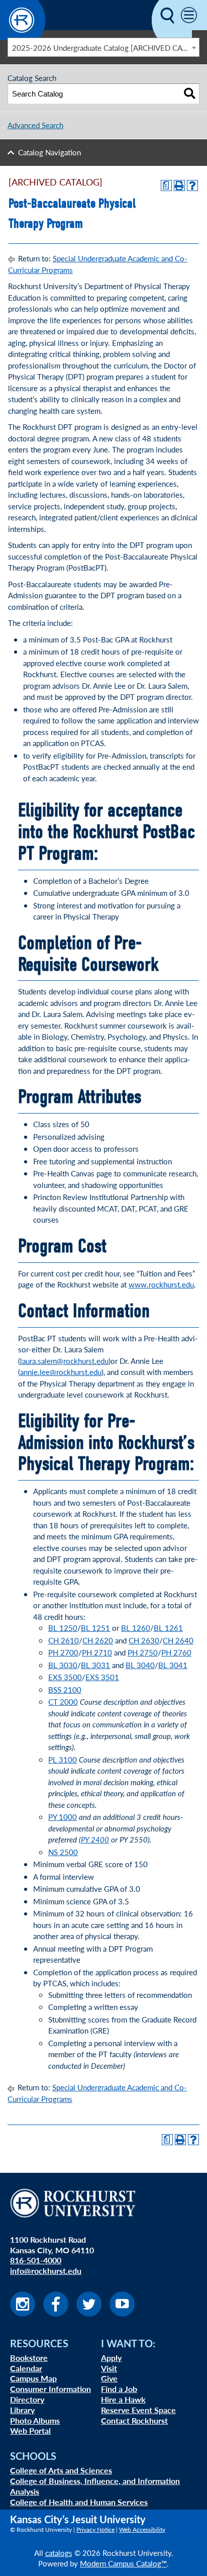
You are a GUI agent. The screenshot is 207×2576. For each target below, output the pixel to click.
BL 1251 (95, 1628)
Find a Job (119, 2389)
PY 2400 (95, 1839)
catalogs (59, 2553)
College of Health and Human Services (79, 2502)
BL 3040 (140, 1665)
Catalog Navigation (49, 152)
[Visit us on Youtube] (122, 2313)
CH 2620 (98, 1640)
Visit (109, 2368)
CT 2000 (63, 1701)
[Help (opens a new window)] (192, 186)
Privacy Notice (95, 2529)
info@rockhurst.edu (46, 2271)
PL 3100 (63, 1759)
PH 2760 (176, 1652)
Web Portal (30, 2430)
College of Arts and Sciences (61, 2470)
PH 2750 (143, 1652)
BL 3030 (63, 1665)
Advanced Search (35, 125)
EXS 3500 (65, 1677)
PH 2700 (63, 1652)
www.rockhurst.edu (161, 1284)
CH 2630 (144, 1640)
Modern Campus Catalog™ (123, 2563)
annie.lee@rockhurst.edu (61, 1372)
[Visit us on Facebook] (56, 2313)
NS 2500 (63, 1852)
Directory (27, 2399)
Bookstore (29, 2358)
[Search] (190, 94)
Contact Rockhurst (134, 2420)
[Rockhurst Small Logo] (23, 37)
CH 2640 (178, 1640)
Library (22, 2410)
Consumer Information (50, 2389)
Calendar (26, 2368)
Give (109, 2378)
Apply (111, 2358)
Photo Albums (35, 2420)
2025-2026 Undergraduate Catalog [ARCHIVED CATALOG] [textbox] (106, 48)
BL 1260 (136, 1628)
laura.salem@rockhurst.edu (64, 1361)
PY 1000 (63, 1817)
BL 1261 (168, 1628)
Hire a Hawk (123, 2399)
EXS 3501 (102, 1677)
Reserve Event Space (138, 2410)
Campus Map (33, 2378)
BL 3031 (95, 1665)
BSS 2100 (65, 1689)
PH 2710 (97, 1652)
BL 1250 (63, 1628)
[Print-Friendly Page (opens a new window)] (179, 186)
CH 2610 (64, 1640)
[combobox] (103, 47)
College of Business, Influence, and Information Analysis (95, 2486)
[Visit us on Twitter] (89, 2313)
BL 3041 (173, 1665)
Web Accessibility (142, 2529)
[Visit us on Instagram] (23, 2313)
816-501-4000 (36, 2260)
